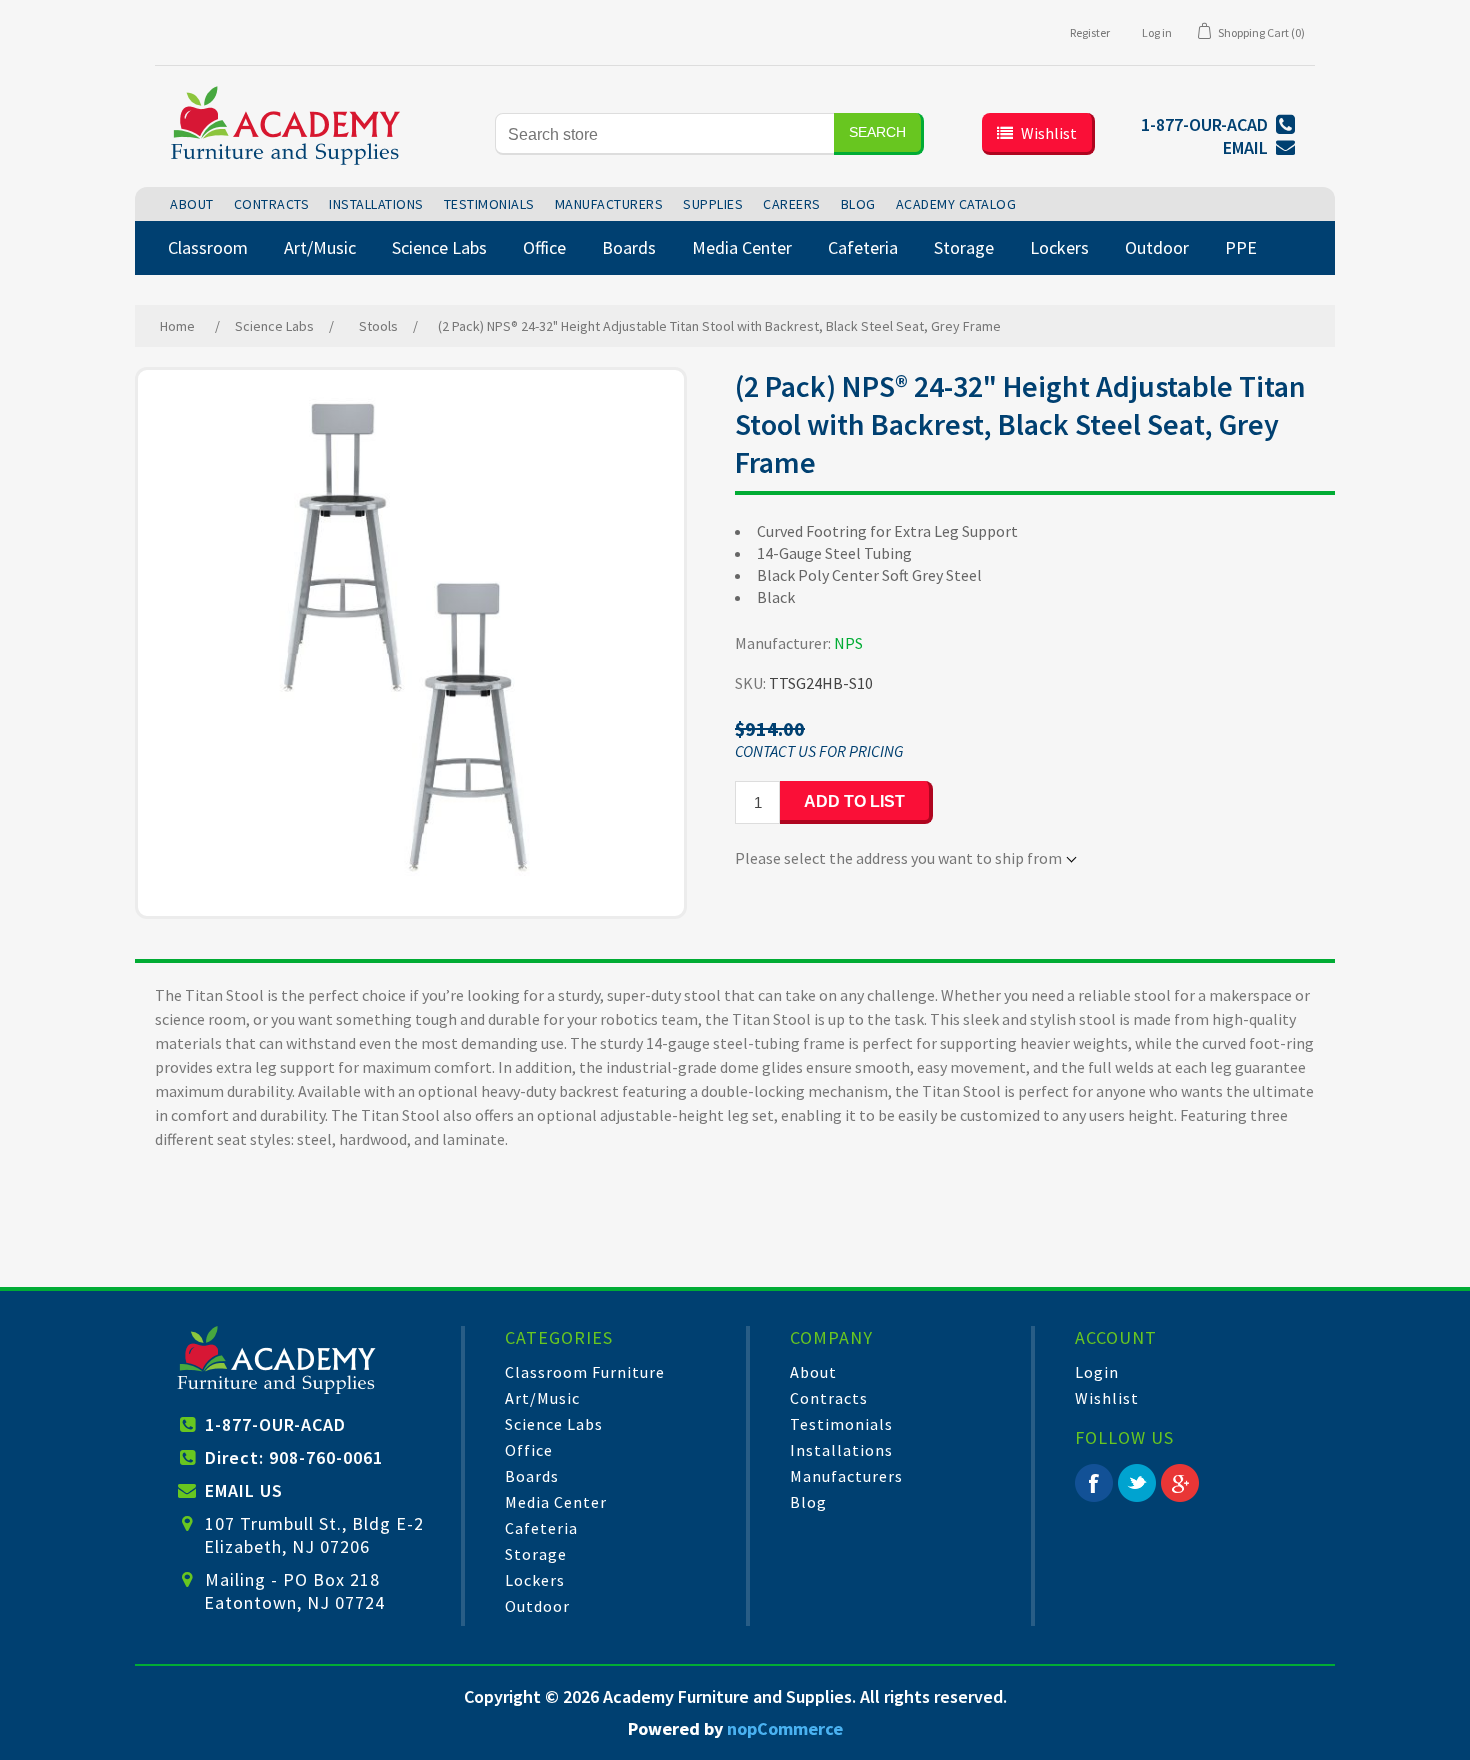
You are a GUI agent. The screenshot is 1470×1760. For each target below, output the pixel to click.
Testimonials (841, 1424)
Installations (841, 1450)
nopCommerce (785, 1728)
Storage (536, 1554)
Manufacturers (846, 1476)
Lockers (535, 1580)
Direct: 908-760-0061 (294, 1457)
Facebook (1094, 1483)
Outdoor (537, 1606)
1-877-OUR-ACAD (275, 1424)
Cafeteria (541, 1528)
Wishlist (1107, 1398)
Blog (808, 1502)
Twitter (1137, 1483)
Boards (532, 1476)
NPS (848, 643)
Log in (1157, 32)
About (813, 1372)
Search (877, 132)
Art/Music (542, 1398)
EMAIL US (244, 1490)
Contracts (829, 1398)
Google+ (1180, 1483)
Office (529, 1450)
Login (1097, 1372)
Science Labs (554, 1424)
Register (1090, 32)
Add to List (854, 801)
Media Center (556, 1502)
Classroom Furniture (585, 1372)
